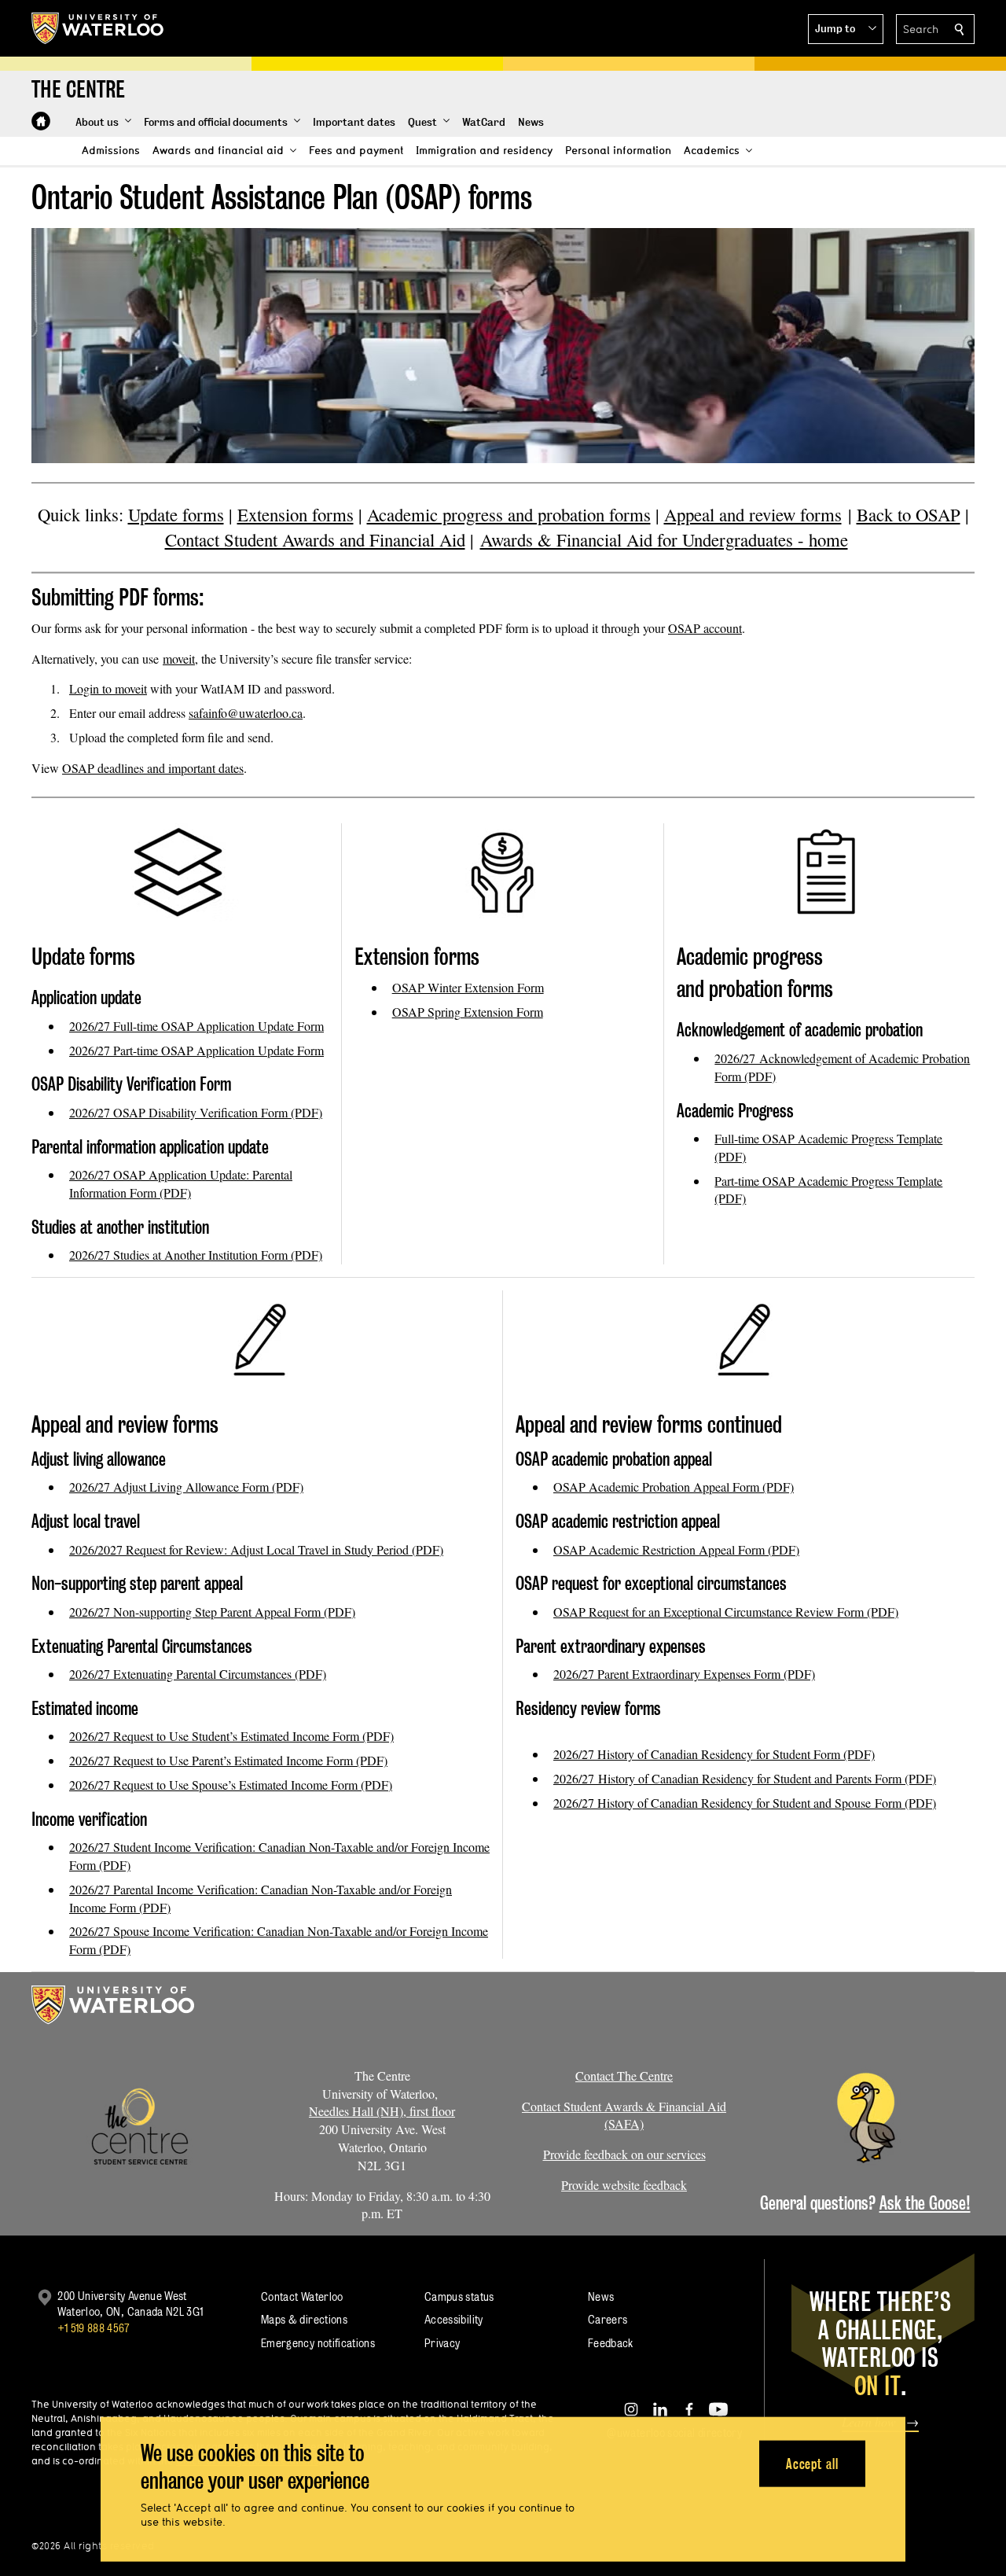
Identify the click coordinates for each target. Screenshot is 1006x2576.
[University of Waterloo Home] (98, 28)
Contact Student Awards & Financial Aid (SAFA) (624, 2115)
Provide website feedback (624, 2185)
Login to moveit (108, 688)
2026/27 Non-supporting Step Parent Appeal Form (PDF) (212, 1612)
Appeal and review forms (753, 514)
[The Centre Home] (41, 121)
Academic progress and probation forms (509, 514)
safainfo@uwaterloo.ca (246, 713)
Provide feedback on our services (624, 2154)
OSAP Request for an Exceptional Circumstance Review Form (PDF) (726, 1612)
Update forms (176, 514)
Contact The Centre (624, 2076)
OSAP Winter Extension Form (468, 987)
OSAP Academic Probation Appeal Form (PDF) (674, 1487)
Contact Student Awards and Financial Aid (315, 539)
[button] (846, 29)
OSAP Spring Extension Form (468, 1012)
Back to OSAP (909, 514)
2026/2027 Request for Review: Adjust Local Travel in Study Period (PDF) (256, 1549)
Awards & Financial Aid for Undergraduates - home (664, 539)
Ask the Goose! (925, 2203)
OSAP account (705, 628)
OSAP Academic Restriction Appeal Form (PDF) (676, 1549)
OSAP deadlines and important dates (153, 768)
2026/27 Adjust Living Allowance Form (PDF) (186, 1487)
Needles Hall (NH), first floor (382, 2111)
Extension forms (296, 514)
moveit (179, 659)
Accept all (812, 2463)
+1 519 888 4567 (94, 2328)
